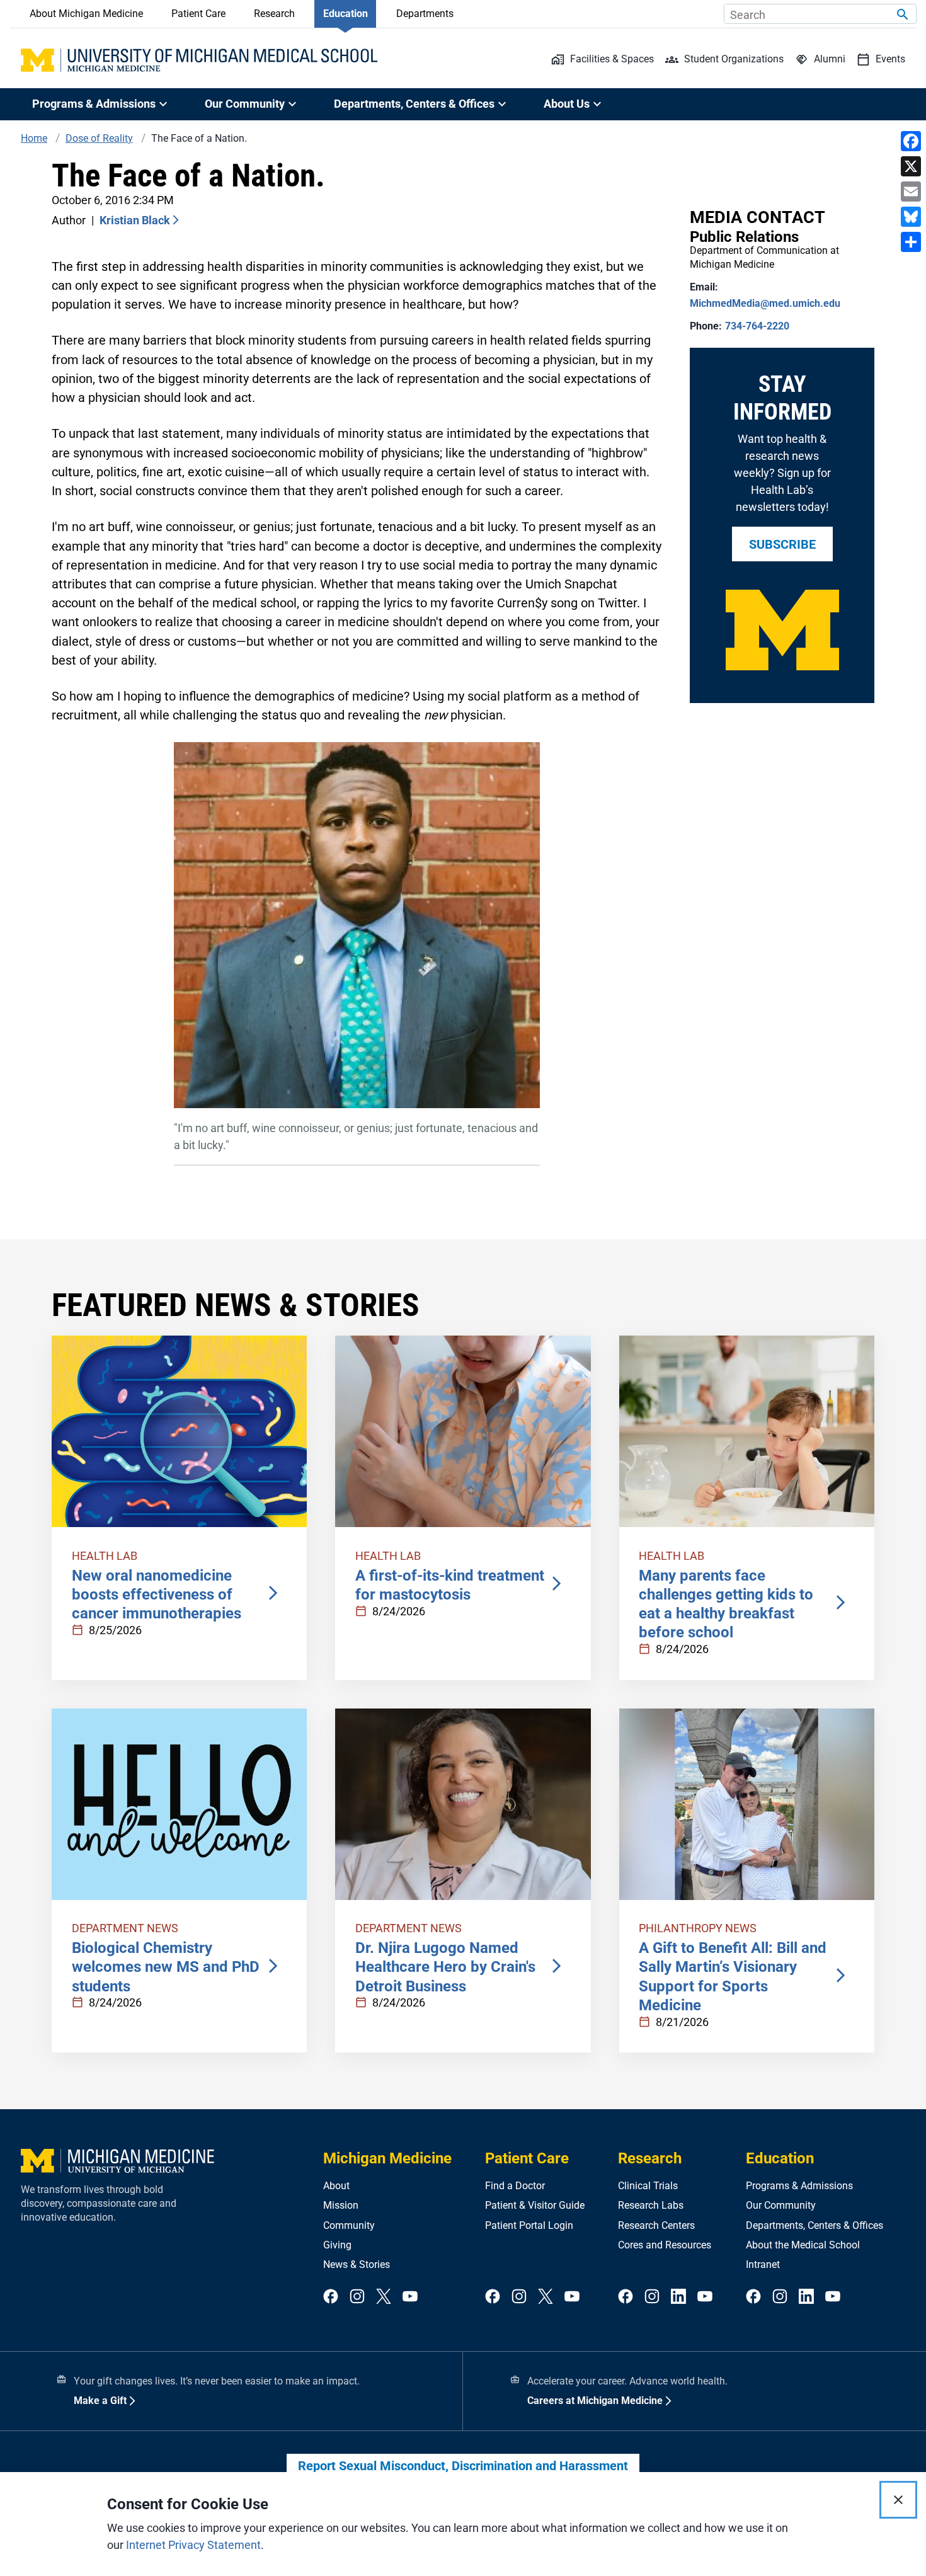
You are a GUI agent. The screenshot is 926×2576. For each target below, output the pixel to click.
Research (274, 14)
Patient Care (198, 14)
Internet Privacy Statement (193, 2545)
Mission (341, 2205)
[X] (911, 166)
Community (349, 2225)
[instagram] (357, 2297)
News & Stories (357, 2264)
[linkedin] (678, 2297)
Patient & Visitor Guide (535, 2205)
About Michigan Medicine (86, 14)
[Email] (911, 192)
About (336, 2186)
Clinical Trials (648, 2186)
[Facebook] (911, 141)
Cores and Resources (665, 2245)
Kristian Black (135, 220)
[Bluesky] (911, 217)
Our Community (781, 2205)
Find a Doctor (515, 2186)
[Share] (911, 242)
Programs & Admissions (799, 2186)
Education (346, 14)
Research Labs (651, 2205)
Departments (425, 14)
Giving (337, 2245)
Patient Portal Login (529, 2225)
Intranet (763, 2264)
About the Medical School (803, 2245)
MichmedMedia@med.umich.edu (765, 303)
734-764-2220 (757, 326)
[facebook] (331, 2297)
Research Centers (656, 2225)
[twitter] (384, 2297)
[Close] (898, 2500)
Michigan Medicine (387, 2158)
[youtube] (410, 2297)
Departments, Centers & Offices (815, 2225)
